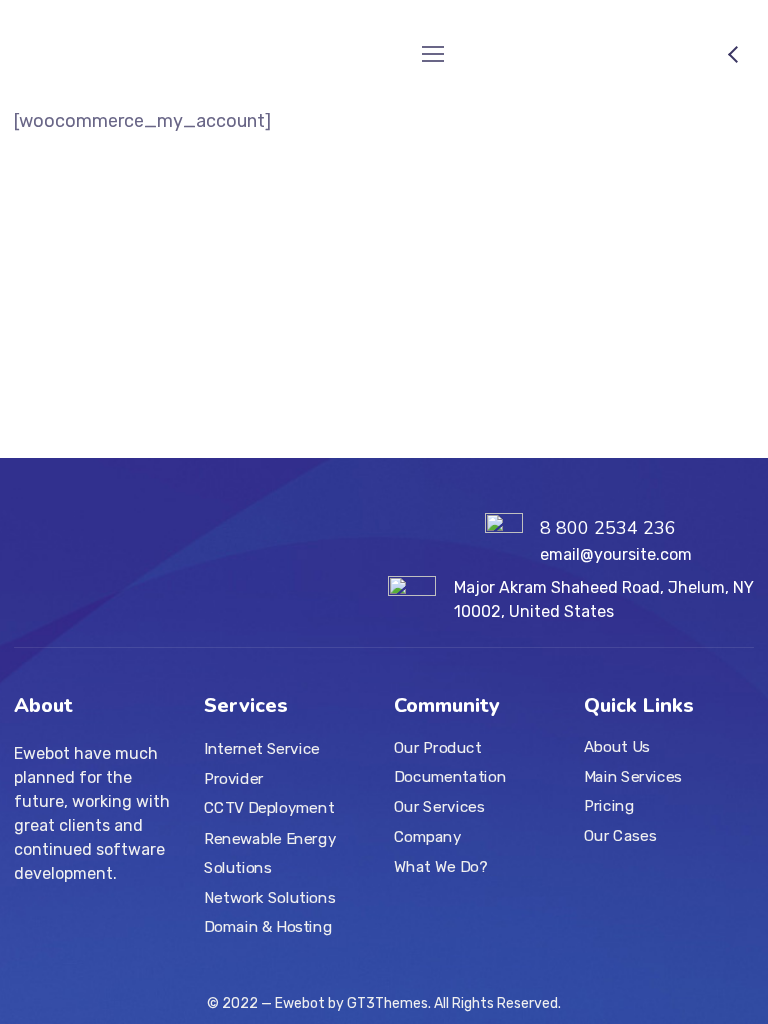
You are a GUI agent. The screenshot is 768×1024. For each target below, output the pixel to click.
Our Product (437, 748)
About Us (617, 747)
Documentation (450, 777)
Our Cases (620, 836)
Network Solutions (269, 897)
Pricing (609, 806)
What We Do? (440, 866)
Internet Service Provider (262, 764)
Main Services (633, 777)
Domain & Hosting (268, 927)
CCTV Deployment (269, 809)
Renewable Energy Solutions (270, 853)
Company (427, 837)
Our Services (439, 807)
